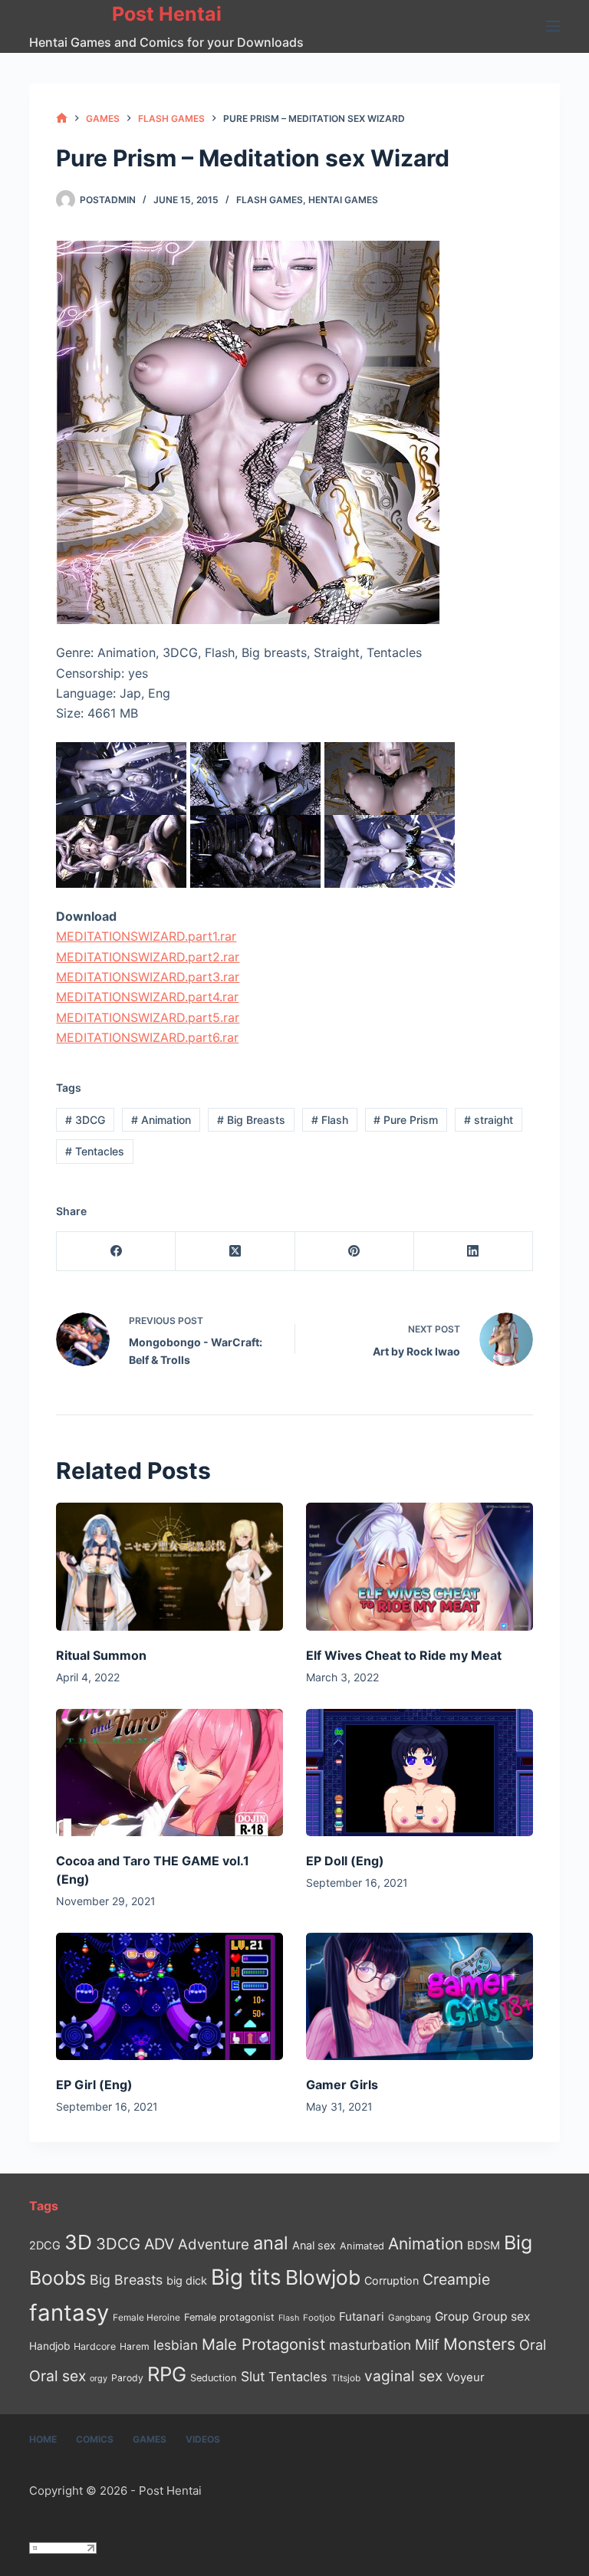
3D (78, 2242)
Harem (135, 2346)
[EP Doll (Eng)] (420, 1773)
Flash (330, 1120)
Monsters (479, 2344)
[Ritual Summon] (169, 1566)
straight (489, 1120)
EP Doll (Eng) (345, 1861)
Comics (95, 2439)
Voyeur (466, 2377)
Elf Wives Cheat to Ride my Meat (404, 1655)
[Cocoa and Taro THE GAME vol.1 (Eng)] (169, 1773)
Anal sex (314, 2245)
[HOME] (62, 118)
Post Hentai (167, 14)
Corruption (392, 2280)
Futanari (362, 2316)
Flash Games (270, 200)
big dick (187, 2280)
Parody (127, 2378)
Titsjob (346, 2378)
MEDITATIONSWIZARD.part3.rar (148, 977)
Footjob (319, 2318)
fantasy (69, 2313)
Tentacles (95, 1151)
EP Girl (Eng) (94, 2085)
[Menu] (553, 26)
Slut (253, 2376)
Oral (533, 2344)
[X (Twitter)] (235, 1252)
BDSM (484, 2246)
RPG (167, 2374)
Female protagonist (229, 2317)
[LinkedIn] (474, 1252)
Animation (161, 1120)
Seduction (214, 2378)
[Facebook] (116, 1252)
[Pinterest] (355, 1252)
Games (150, 2439)
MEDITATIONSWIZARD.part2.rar (148, 957)
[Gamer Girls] (420, 1996)
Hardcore (95, 2346)
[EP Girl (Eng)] (169, 1996)
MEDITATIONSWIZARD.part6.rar (147, 1037)
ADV (159, 2244)
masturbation (370, 2345)
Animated (362, 2246)
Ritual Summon (101, 1655)
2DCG (45, 2245)
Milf (427, 2345)
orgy (99, 2378)
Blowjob (323, 2277)
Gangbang (410, 2318)
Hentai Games (343, 200)
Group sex (501, 2316)
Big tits (246, 2277)
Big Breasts (251, 1120)
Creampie (456, 2279)
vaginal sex (403, 2376)
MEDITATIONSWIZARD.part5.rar (148, 1017)
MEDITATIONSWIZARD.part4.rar (147, 997)
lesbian (176, 2345)
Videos (203, 2439)
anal (271, 2243)
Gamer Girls (342, 2085)
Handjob (49, 2346)
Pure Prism (406, 1120)
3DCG (85, 1120)
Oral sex (58, 2376)
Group (452, 2316)
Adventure (214, 2244)
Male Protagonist (263, 2344)
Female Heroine (146, 2318)
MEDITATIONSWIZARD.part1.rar (146, 936)
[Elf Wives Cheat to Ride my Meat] (420, 1566)
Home (43, 2439)
